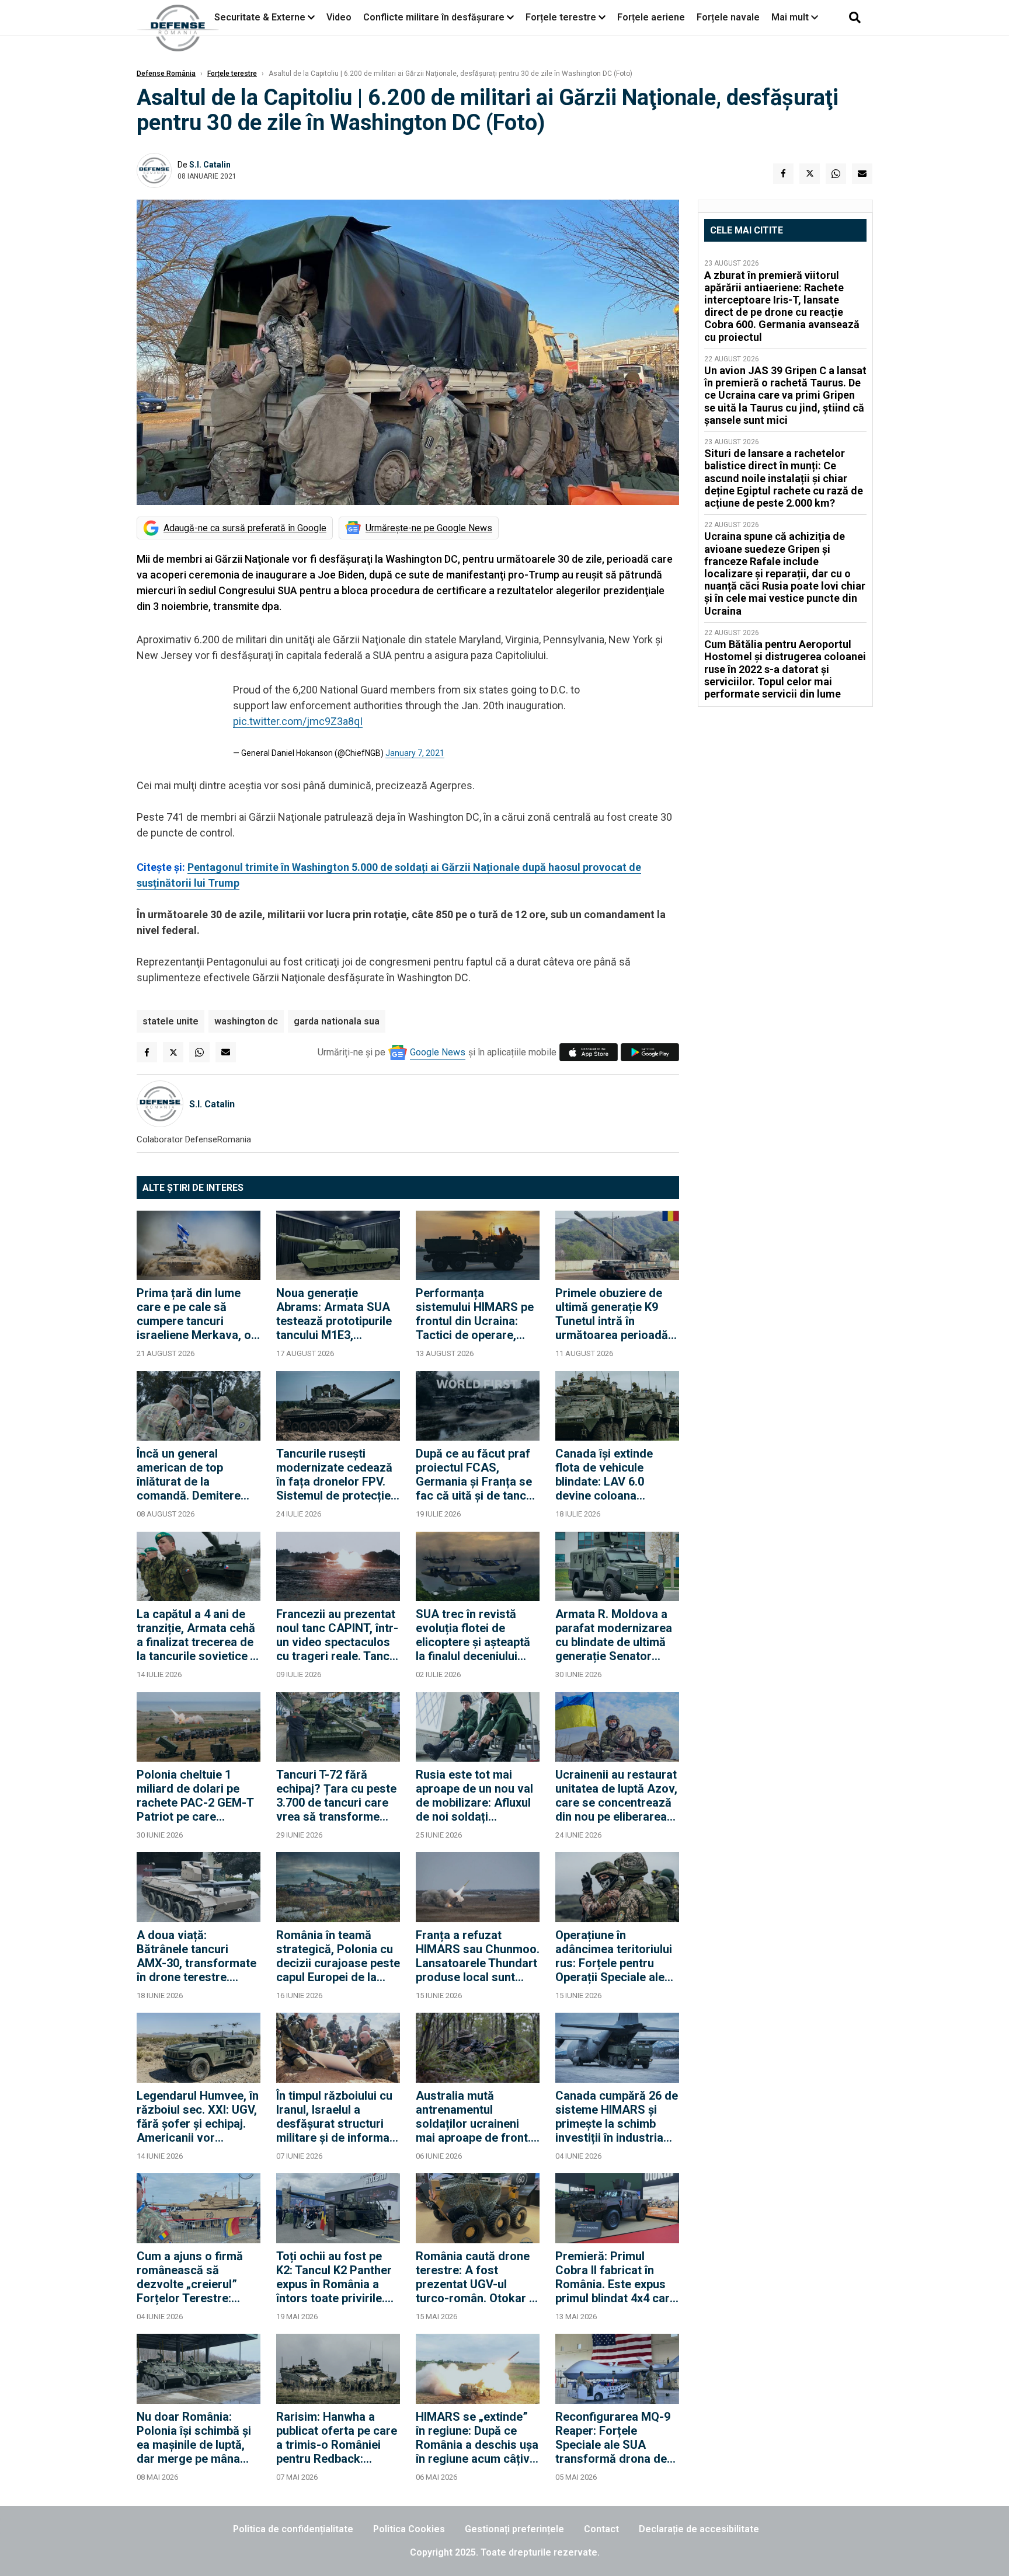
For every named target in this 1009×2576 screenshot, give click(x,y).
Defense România (166, 74)
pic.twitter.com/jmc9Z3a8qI (298, 721)
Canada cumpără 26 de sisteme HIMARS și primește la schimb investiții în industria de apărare (617, 2117)
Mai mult (791, 17)
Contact (601, 2529)
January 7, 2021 (415, 753)
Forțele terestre (561, 17)
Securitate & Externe (260, 17)
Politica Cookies (409, 2529)
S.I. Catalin (210, 165)
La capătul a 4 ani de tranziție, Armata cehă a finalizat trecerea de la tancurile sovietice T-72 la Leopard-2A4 (199, 1635)
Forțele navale (728, 17)
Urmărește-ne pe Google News (429, 528)
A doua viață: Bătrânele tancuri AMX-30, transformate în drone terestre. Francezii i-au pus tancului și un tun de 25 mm (197, 1956)
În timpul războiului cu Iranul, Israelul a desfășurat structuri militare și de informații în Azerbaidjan (338, 2117)
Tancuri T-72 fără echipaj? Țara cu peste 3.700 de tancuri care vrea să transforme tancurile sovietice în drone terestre (336, 1796)
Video (339, 17)
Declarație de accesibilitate (699, 2529)
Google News (438, 1052)
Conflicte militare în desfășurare (434, 17)
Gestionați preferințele (514, 2529)
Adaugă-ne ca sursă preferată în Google (245, 528)
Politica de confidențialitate (293, 2529)
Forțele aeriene (651, 17)
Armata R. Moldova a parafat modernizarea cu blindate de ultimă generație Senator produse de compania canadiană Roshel (614, 1635)
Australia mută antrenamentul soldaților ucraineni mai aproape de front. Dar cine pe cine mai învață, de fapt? (473, 2117)
